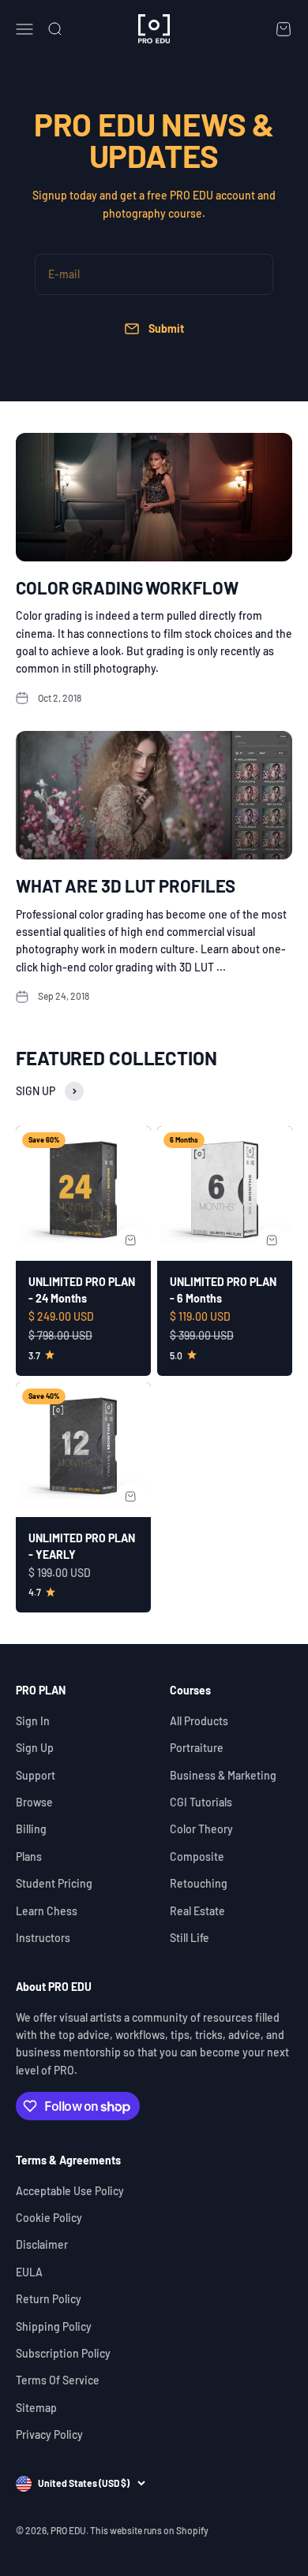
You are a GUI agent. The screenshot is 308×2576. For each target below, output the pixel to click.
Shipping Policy (54, 2326)
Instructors (43, 1938)
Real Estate (197, 1911)
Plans (29, 1857)
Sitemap (36, 2408)
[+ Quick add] (130, 1240)
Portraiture (197, 1748)
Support (36, 1775)
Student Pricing (54, 1883)
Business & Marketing (223, 1775)
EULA (29, 2272)
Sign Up (35, 1748)
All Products (199, 1721)
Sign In (33, 1721)
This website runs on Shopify (149, 2530)
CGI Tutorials (201, 1802)
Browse (34, 1802)
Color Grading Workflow (127, 587)
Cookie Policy (49, 2218)
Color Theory (201, 1829)
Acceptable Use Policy (70, 2191)
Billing (31, 1829)
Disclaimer (42, 2244)
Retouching (199, 1883)
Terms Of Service (58, 2380)
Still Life (190, 1938)
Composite (197, 1857)
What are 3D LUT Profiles (126, 885)
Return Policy (49, 2299)
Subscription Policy (63, 2353)
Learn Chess (47, 1911)
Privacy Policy (49, 2434)
